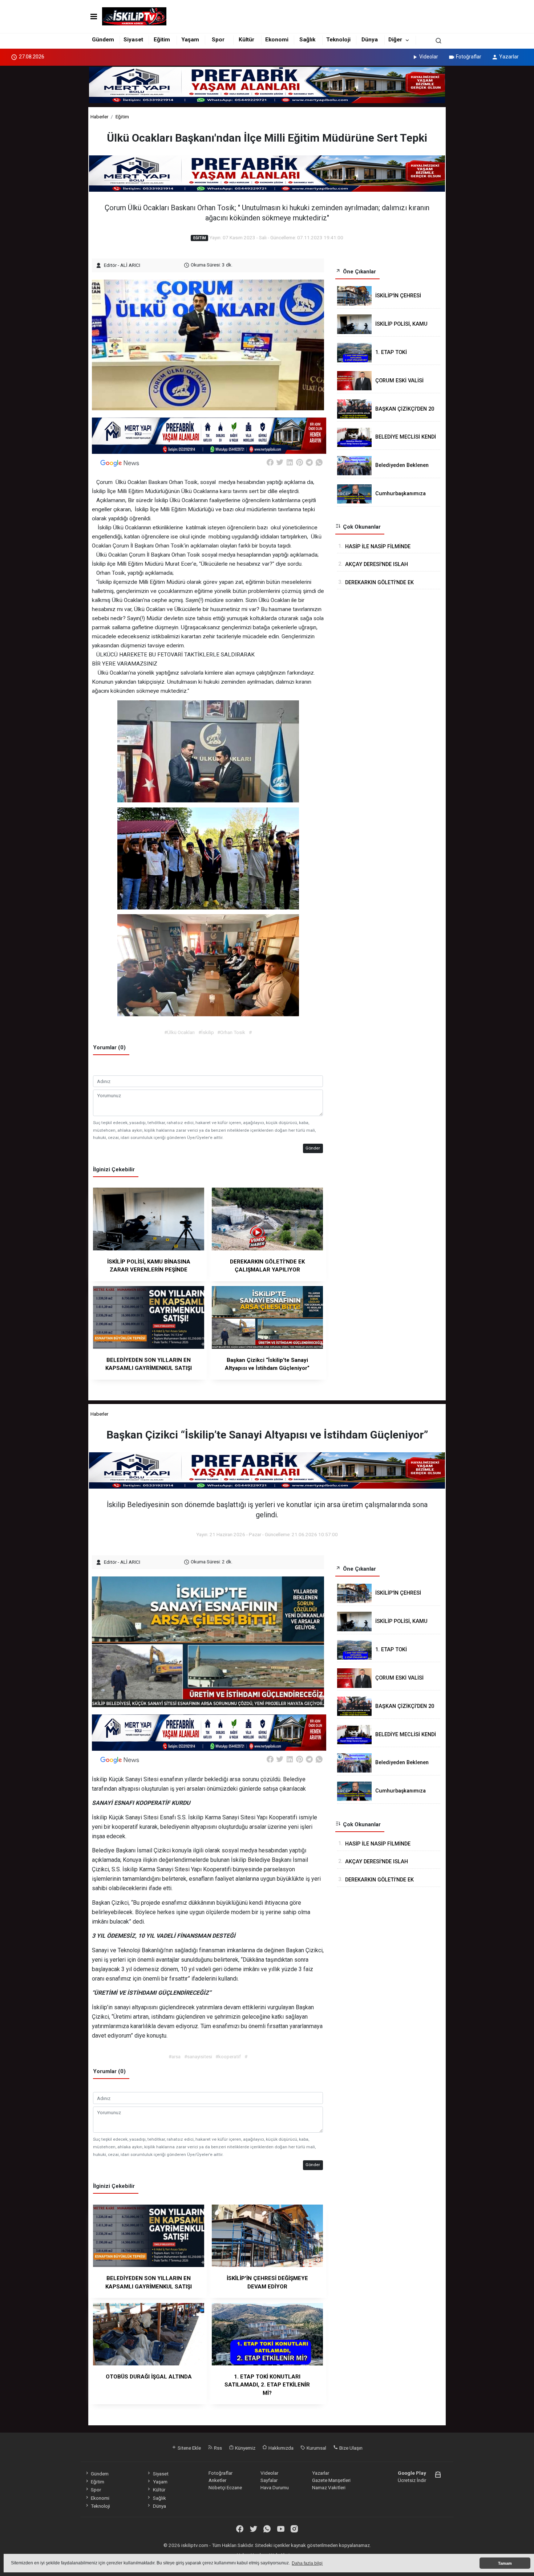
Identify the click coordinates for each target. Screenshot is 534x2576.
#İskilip (206, 1032)
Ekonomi (277, 40)
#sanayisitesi (198, 2056)
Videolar (429, 57)
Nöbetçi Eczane (225, 2487)
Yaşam (190, 40)
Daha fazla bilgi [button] (307, 2563)
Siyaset (133, 40)
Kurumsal (316, 2448)
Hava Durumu (275, 2487)
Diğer (395, 40)
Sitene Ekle (189, 2448)
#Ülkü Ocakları (179, 1032)
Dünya (370, 40)
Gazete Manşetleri (331, 2480)
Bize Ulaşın (350, 2448)
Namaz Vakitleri (329, 2487)
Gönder (313, 1148)
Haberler (99, 117)
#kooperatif (228, 2056)
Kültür (246, 40)
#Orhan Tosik (231, 1032)
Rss (217, 2448)
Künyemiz (245, 2448)
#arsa (175, 2056)
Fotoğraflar (469, 57)
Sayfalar (269, 2480)
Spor (218, 40)
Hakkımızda (280, 2448)
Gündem (103, 40)
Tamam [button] (505, 2563)
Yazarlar (509, 57)
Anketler (217, 2480)
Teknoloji (338, 40)
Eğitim (162, 40)
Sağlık (307, 40)
